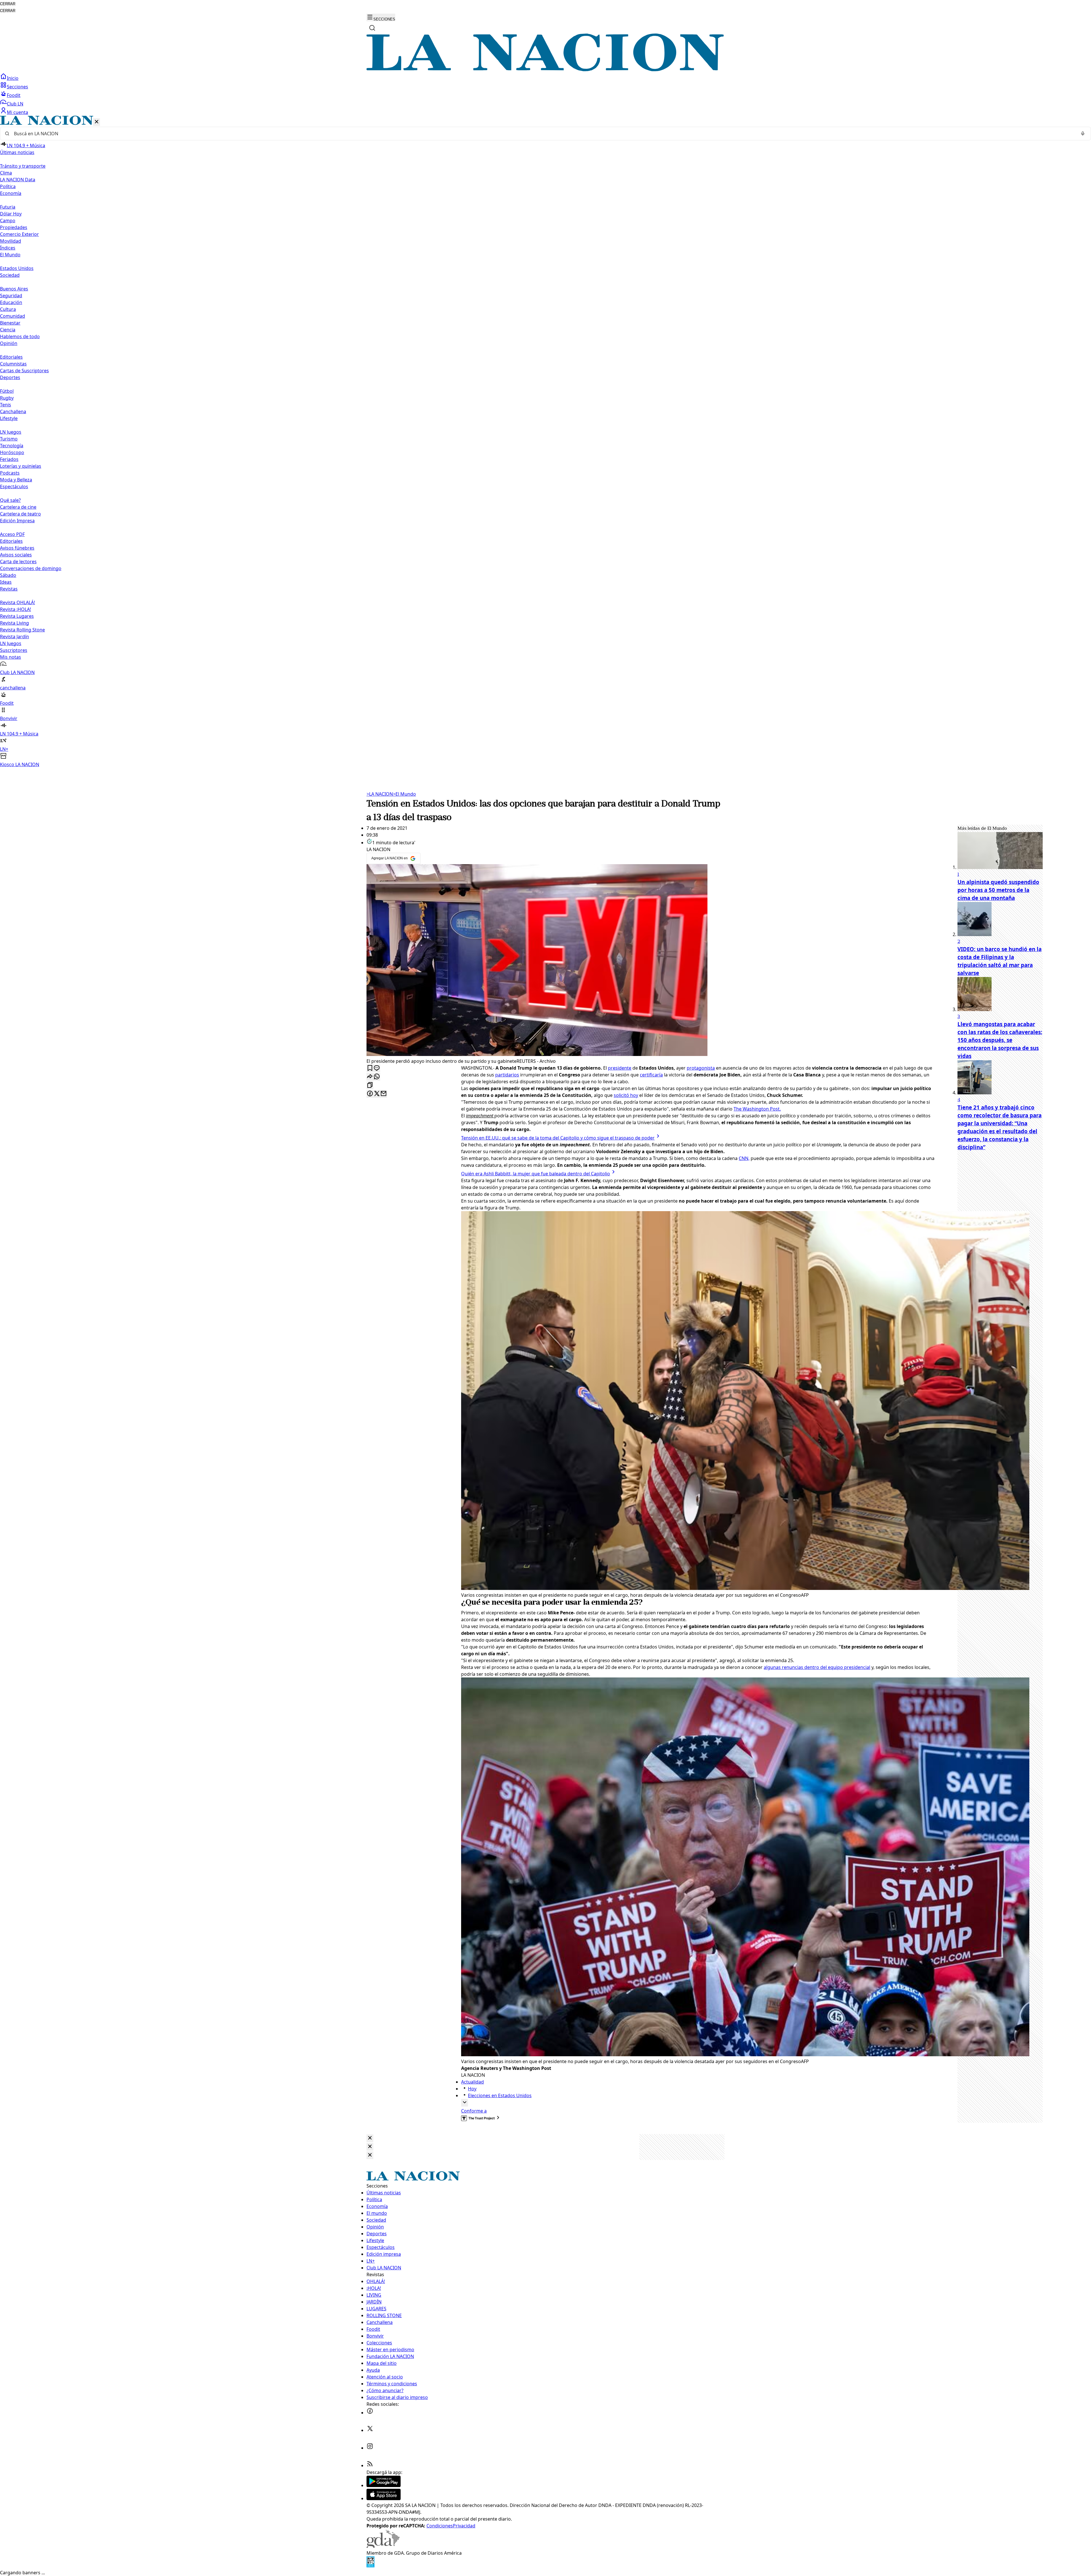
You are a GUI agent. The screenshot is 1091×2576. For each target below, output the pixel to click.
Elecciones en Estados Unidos (500, 2095)
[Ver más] (465, 2103)
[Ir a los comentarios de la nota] (377, 1068)
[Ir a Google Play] (384, 2485)
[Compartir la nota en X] (377, 1094)
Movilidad (11, 241)
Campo (8, 221)
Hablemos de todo (20, 336)
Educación (11, 302)
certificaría (651, 1075)
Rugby (7, 398)
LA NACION (380, 794)
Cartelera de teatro (20, 514)
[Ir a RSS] (370, 2465)
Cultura (8, 309)
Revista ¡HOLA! (15, 609)
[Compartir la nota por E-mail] (384, 1094)
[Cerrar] (97, 122)
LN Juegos (11, 432)
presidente (620, 1068)
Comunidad (13, 316)
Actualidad (472, 2082)
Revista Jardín (14, 637)
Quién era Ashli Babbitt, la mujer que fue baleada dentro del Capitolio (536, 1174)
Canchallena (13, 411)
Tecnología (12, 446)
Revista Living (14, 623)
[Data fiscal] (370, 2566)
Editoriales (11, 357)
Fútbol (7, 391)
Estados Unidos (17, 268)
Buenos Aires (14, 289)
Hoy (472, 2089)
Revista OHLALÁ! (17, 602)
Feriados (9, 459)
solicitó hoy (626, 1095)
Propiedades (14, 227)
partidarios (507, 1075)
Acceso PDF (12, 534)
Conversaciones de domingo (31, 568)
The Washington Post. (757, 1109)
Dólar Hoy (11, 214)
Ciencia (8, 330)
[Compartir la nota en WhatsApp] (377, 1077)
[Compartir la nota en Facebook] (370, 1094)
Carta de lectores (18, 562)
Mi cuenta (17, 112)
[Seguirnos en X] (370, 2430)
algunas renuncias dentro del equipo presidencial (817, 1667)
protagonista (701, 1068)
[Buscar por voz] (1083, 134)
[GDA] (383, 2546)
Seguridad (11, 296)
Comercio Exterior (19, 234)
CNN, (744, 1158)
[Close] (370, 2138)
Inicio (13, 78)
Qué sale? (10, 500)
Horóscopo (12, 452)
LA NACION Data (18, 180)
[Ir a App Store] (384, 2498)
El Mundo (404, 794)
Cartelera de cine (18, 507)
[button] (545, 442)
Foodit (14, 95)
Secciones (17, 87)
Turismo (9, 439)
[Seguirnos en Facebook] (370, 2413)
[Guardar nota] (370, 1068)
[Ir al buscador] (372, 28)
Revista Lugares (17, 616)
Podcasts (10, 473)
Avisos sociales (16, 555)
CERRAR (8, 4)
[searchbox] (543, 134)
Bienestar (10, 323)
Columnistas (13, 364)
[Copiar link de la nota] (370, 1085)
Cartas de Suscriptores (24, 371)
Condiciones (440, 2526)
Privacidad (464, 2526)
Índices (8, 248)
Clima (6, 173)
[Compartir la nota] (370, 1077)
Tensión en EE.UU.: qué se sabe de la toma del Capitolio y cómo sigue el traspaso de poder (558, 1138)
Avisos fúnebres (17, 548)
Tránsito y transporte (23, 166)
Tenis (6, 405)
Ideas (6, 582)
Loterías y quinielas (21, 466)
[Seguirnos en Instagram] (370, 2448)
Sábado (8, 575)
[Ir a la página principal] (545, 70)
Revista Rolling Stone (22, 630)
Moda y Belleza (16, 480)
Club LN (15, 104)
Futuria (8, 207)
